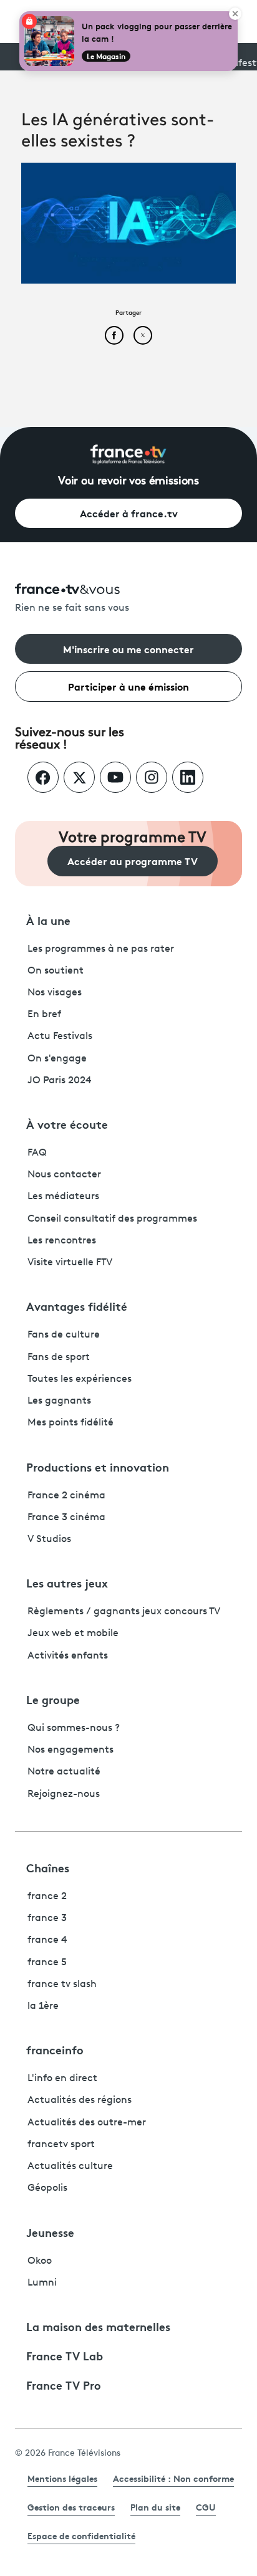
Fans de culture (64, 1335)
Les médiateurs (63, 1197)
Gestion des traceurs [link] (71, 2507)
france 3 (47, 1918)
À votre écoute (67, 1124)
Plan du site (155, 2507)
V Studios (49, 1539)
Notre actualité (64, 1772)
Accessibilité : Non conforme (173, 2478)
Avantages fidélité (77, 1306)
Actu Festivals (60, 1037)
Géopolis (47, 2188)
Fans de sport (59, 1357)
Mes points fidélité (70, 1423)
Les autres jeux (67, 1582)
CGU (206, 2507)
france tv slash (62, 1985)
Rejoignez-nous (64, 1794)
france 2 (47, 1897)
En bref (44, 1015)
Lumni (42, 2283)
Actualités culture (70, 2167)
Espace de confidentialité (81, 2535)
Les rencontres (62, 1241)
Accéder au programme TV (133, 860)
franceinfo (55, 2049)
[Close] (235, 14)
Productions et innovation (98, 1467)
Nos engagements (70, 1750)
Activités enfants (68, 1656)
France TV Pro (64, 2385)
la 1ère (43, 2006)
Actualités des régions (80, 2100)
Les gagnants (59, 1401)
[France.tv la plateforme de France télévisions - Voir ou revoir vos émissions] (128, 454)
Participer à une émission (128, 686)
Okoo (40, 2261)
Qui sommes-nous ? (74, 1728)
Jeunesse (50, 2232)
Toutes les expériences (80, 1379)
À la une (48, 920)
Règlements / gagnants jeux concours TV (124, 1612)
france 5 (47, 1963)
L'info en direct (62, 2079)
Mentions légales (62, 2478)
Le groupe (53, 1699)
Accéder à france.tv (129, 513)
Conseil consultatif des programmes (112, 1219)
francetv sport (61, 2145)
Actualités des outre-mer (87, 2123)
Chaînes (48, 1867)
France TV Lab (65, 2355)
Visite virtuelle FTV (70, 1263)
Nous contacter (64, 1175)
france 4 (47, 1940)
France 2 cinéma (66, 1496)
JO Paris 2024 (60, 1081)
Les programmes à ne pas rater (101, 949)
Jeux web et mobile (73, 1634)
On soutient (56, 971)
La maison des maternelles (98, 2326)
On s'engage (57, 1059)
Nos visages (55, 993)
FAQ (37, 1153)
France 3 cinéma (66, 1518)
